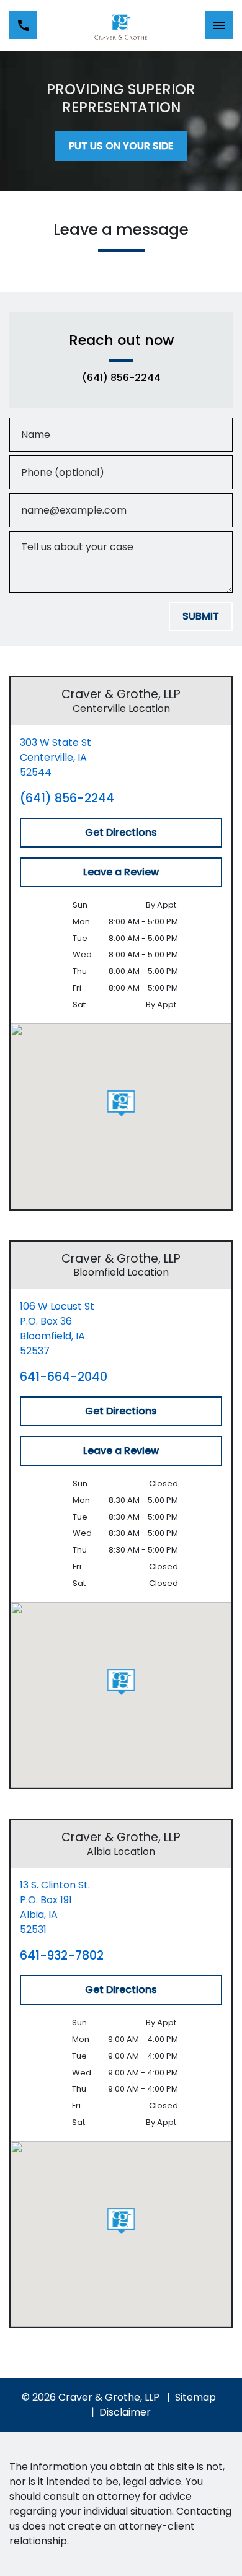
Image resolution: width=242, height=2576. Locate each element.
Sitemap (195, 2397)
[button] (121, 1103)
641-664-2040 (64, 1377)
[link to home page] (121, 25)
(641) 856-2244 (121, 378)
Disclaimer (125, 2412)
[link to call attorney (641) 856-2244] (23, 25)
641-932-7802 (62, 1956)
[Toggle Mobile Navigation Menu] (219, 25)
